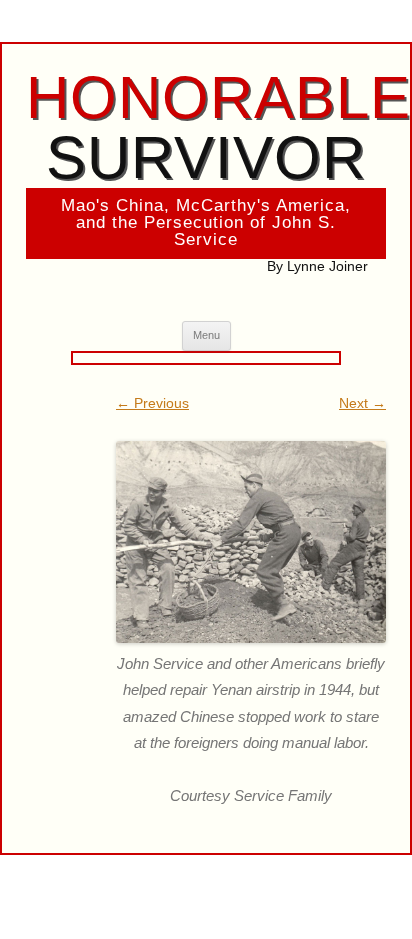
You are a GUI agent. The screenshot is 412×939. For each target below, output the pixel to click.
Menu (206, 335)
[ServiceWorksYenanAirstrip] (251, 542)
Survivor (218, 127)
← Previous (152, 403)
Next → (362, 403)
